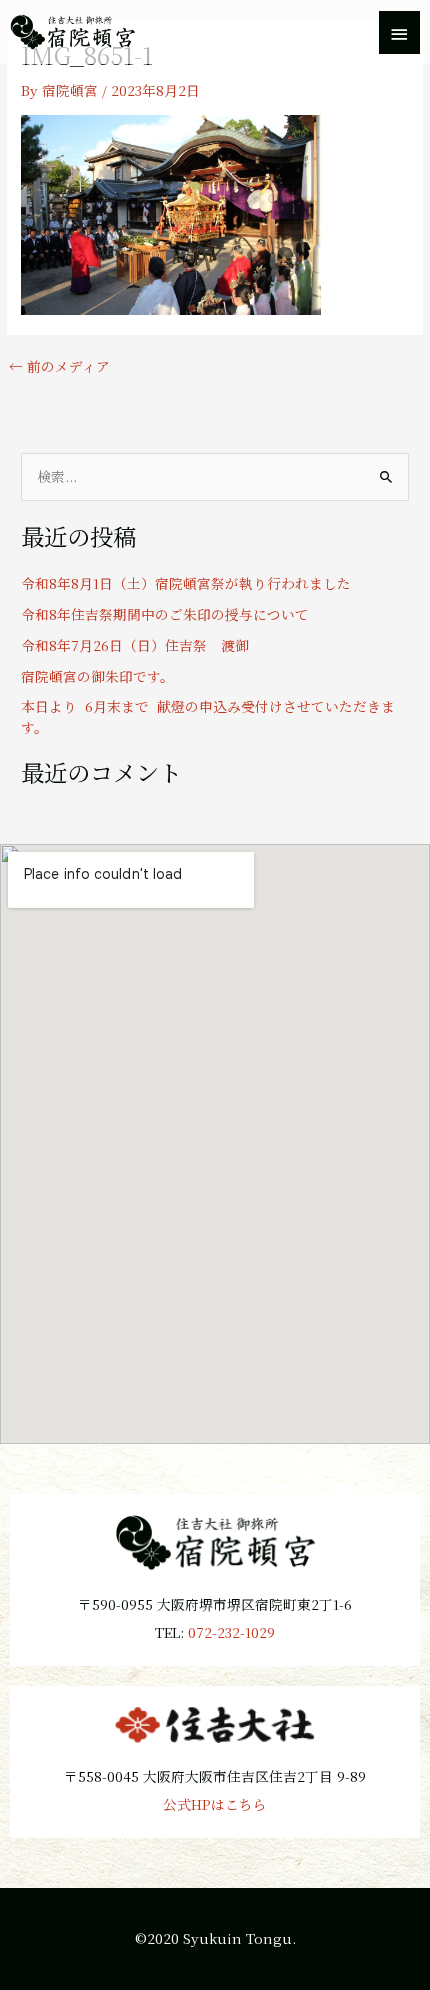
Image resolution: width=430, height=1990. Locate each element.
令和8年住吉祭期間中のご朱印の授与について (165, 614)
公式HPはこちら (215, 1804)
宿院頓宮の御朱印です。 (97, 676)
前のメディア (59, 367)
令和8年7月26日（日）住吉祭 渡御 (135, 645)
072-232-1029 (231, 1632)
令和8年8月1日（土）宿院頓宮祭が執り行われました (186, 583)
